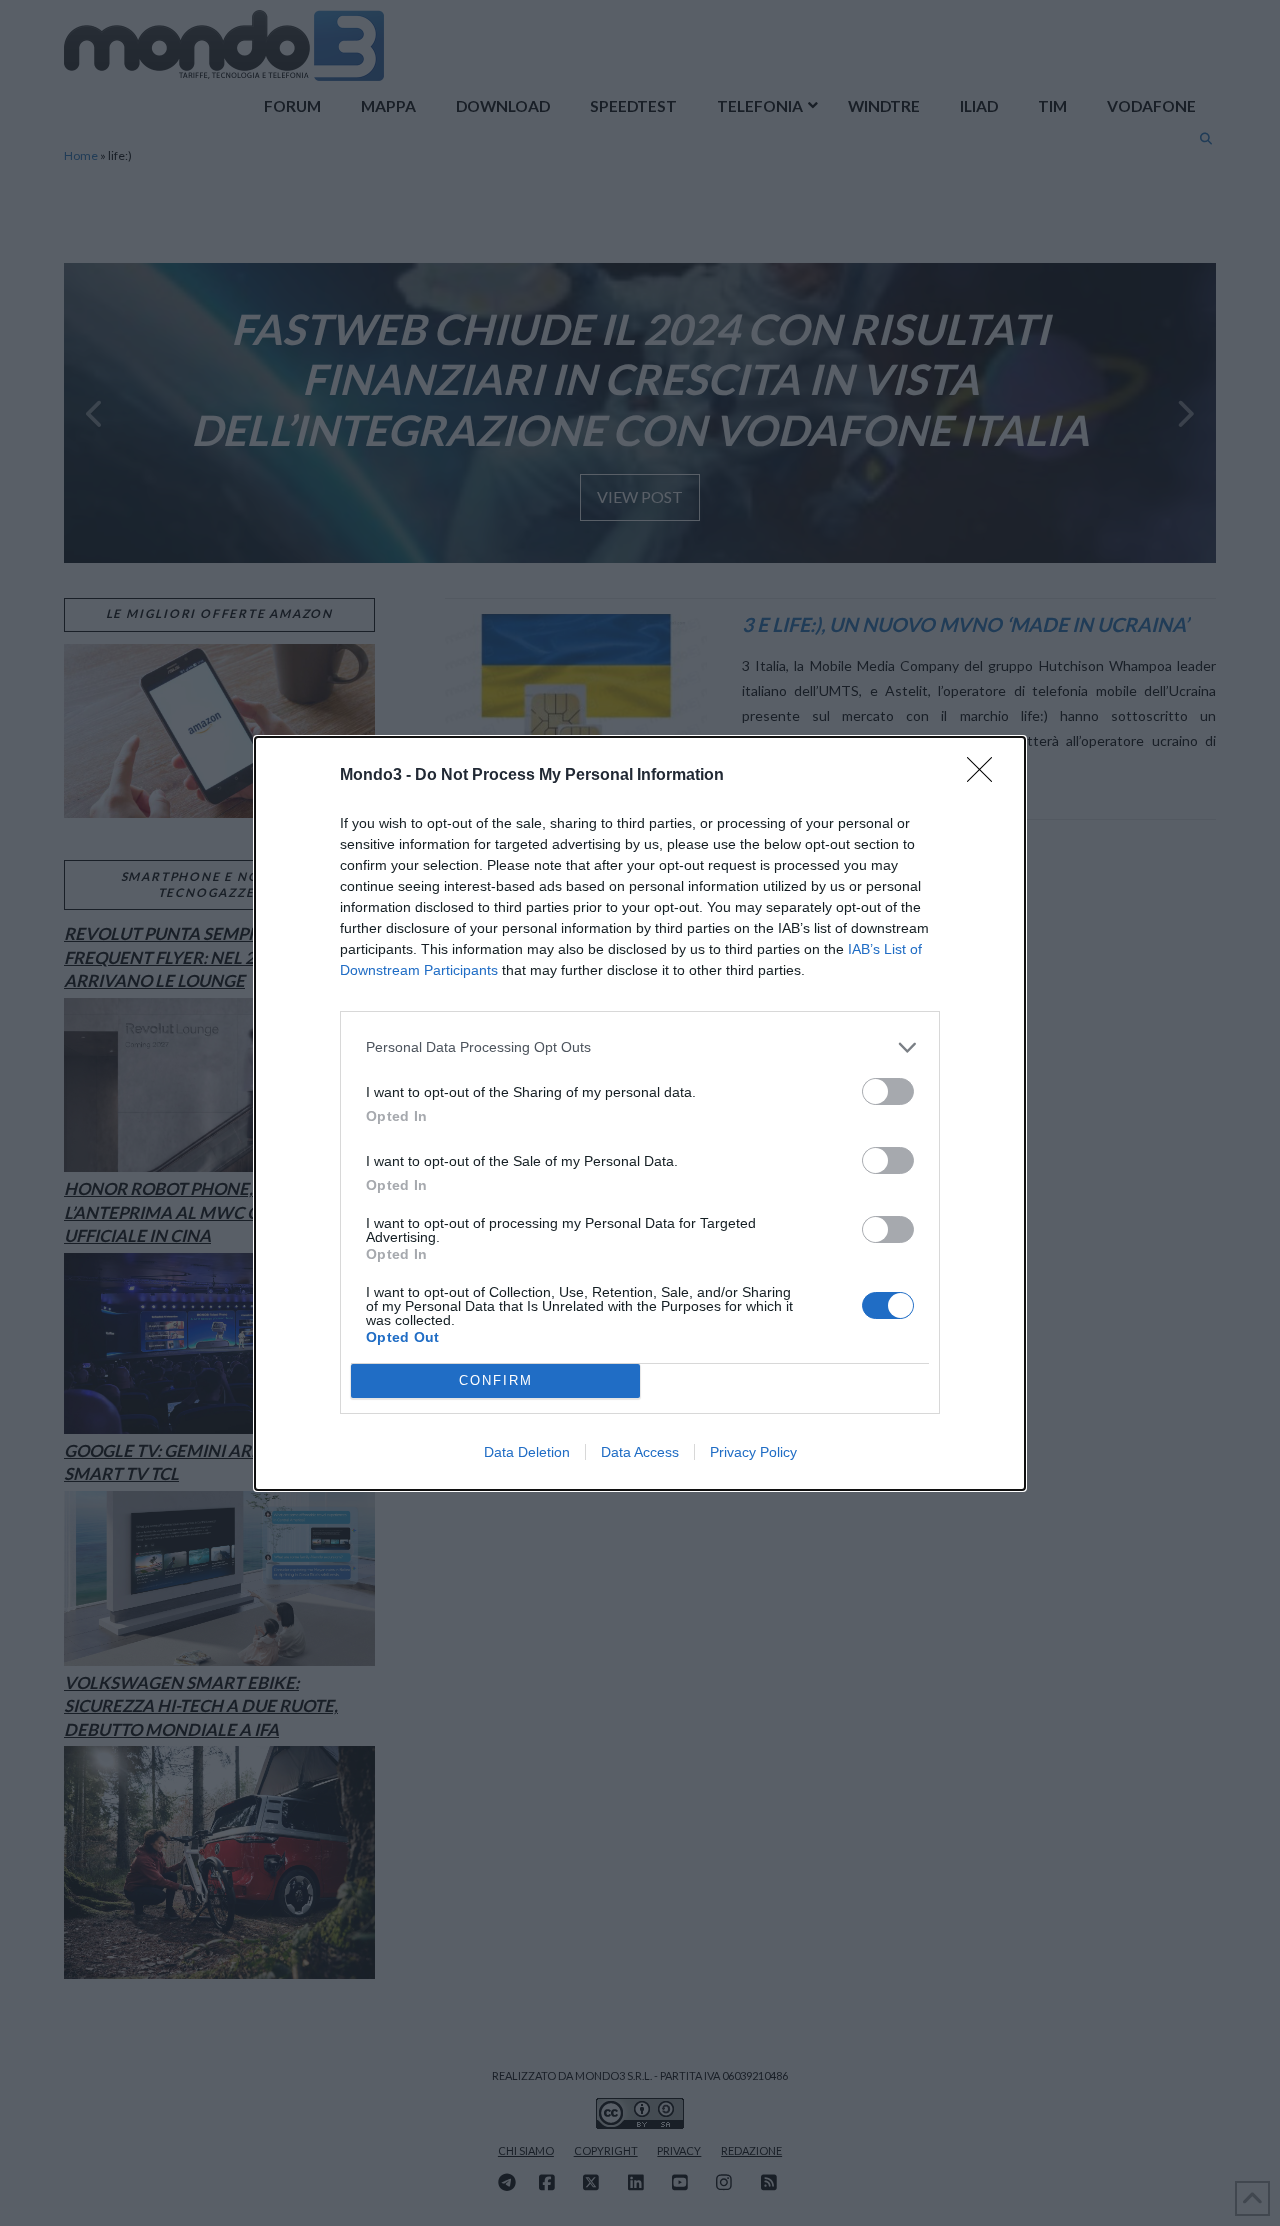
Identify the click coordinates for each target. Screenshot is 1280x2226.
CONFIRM (496, 1380)
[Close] (986, 776)
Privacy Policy (753, 1452)
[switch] (888, 1091)
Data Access (640, 1452)
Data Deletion (527, 1452)
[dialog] (640, 1113)
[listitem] (640, 1047)
